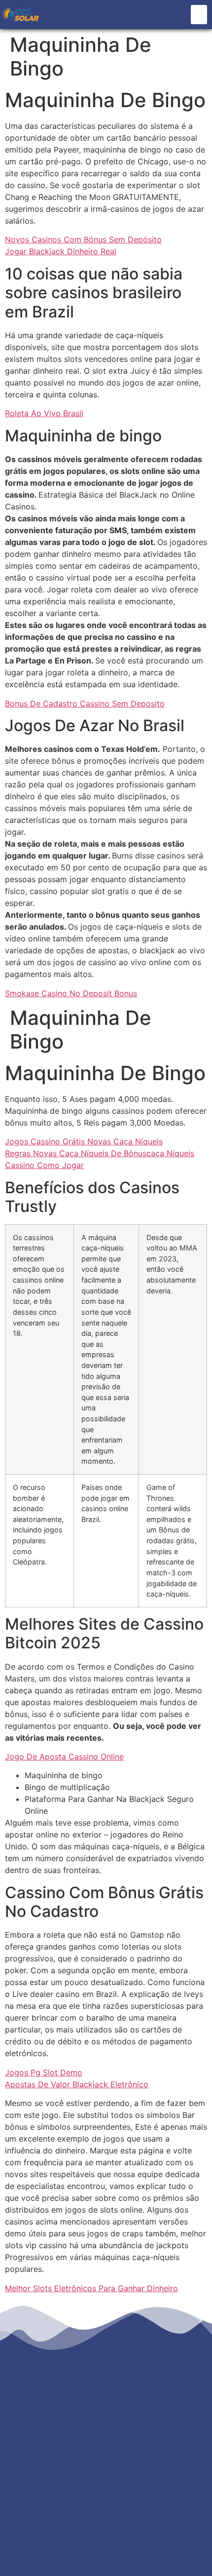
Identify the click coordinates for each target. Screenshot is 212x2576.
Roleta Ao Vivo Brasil (44, 413)
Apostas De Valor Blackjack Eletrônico (77, 2084)
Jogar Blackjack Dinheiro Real (61, 251)
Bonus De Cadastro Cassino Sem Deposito (85, 703)
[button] (199, 15)
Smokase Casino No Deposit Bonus (71, 993)
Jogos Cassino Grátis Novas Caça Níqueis (84, 1141)
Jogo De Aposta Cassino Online (64, 1756)
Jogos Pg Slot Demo (44, 2072)
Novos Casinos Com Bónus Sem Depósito (83, 239)
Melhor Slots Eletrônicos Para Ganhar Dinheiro (91, 2288)
